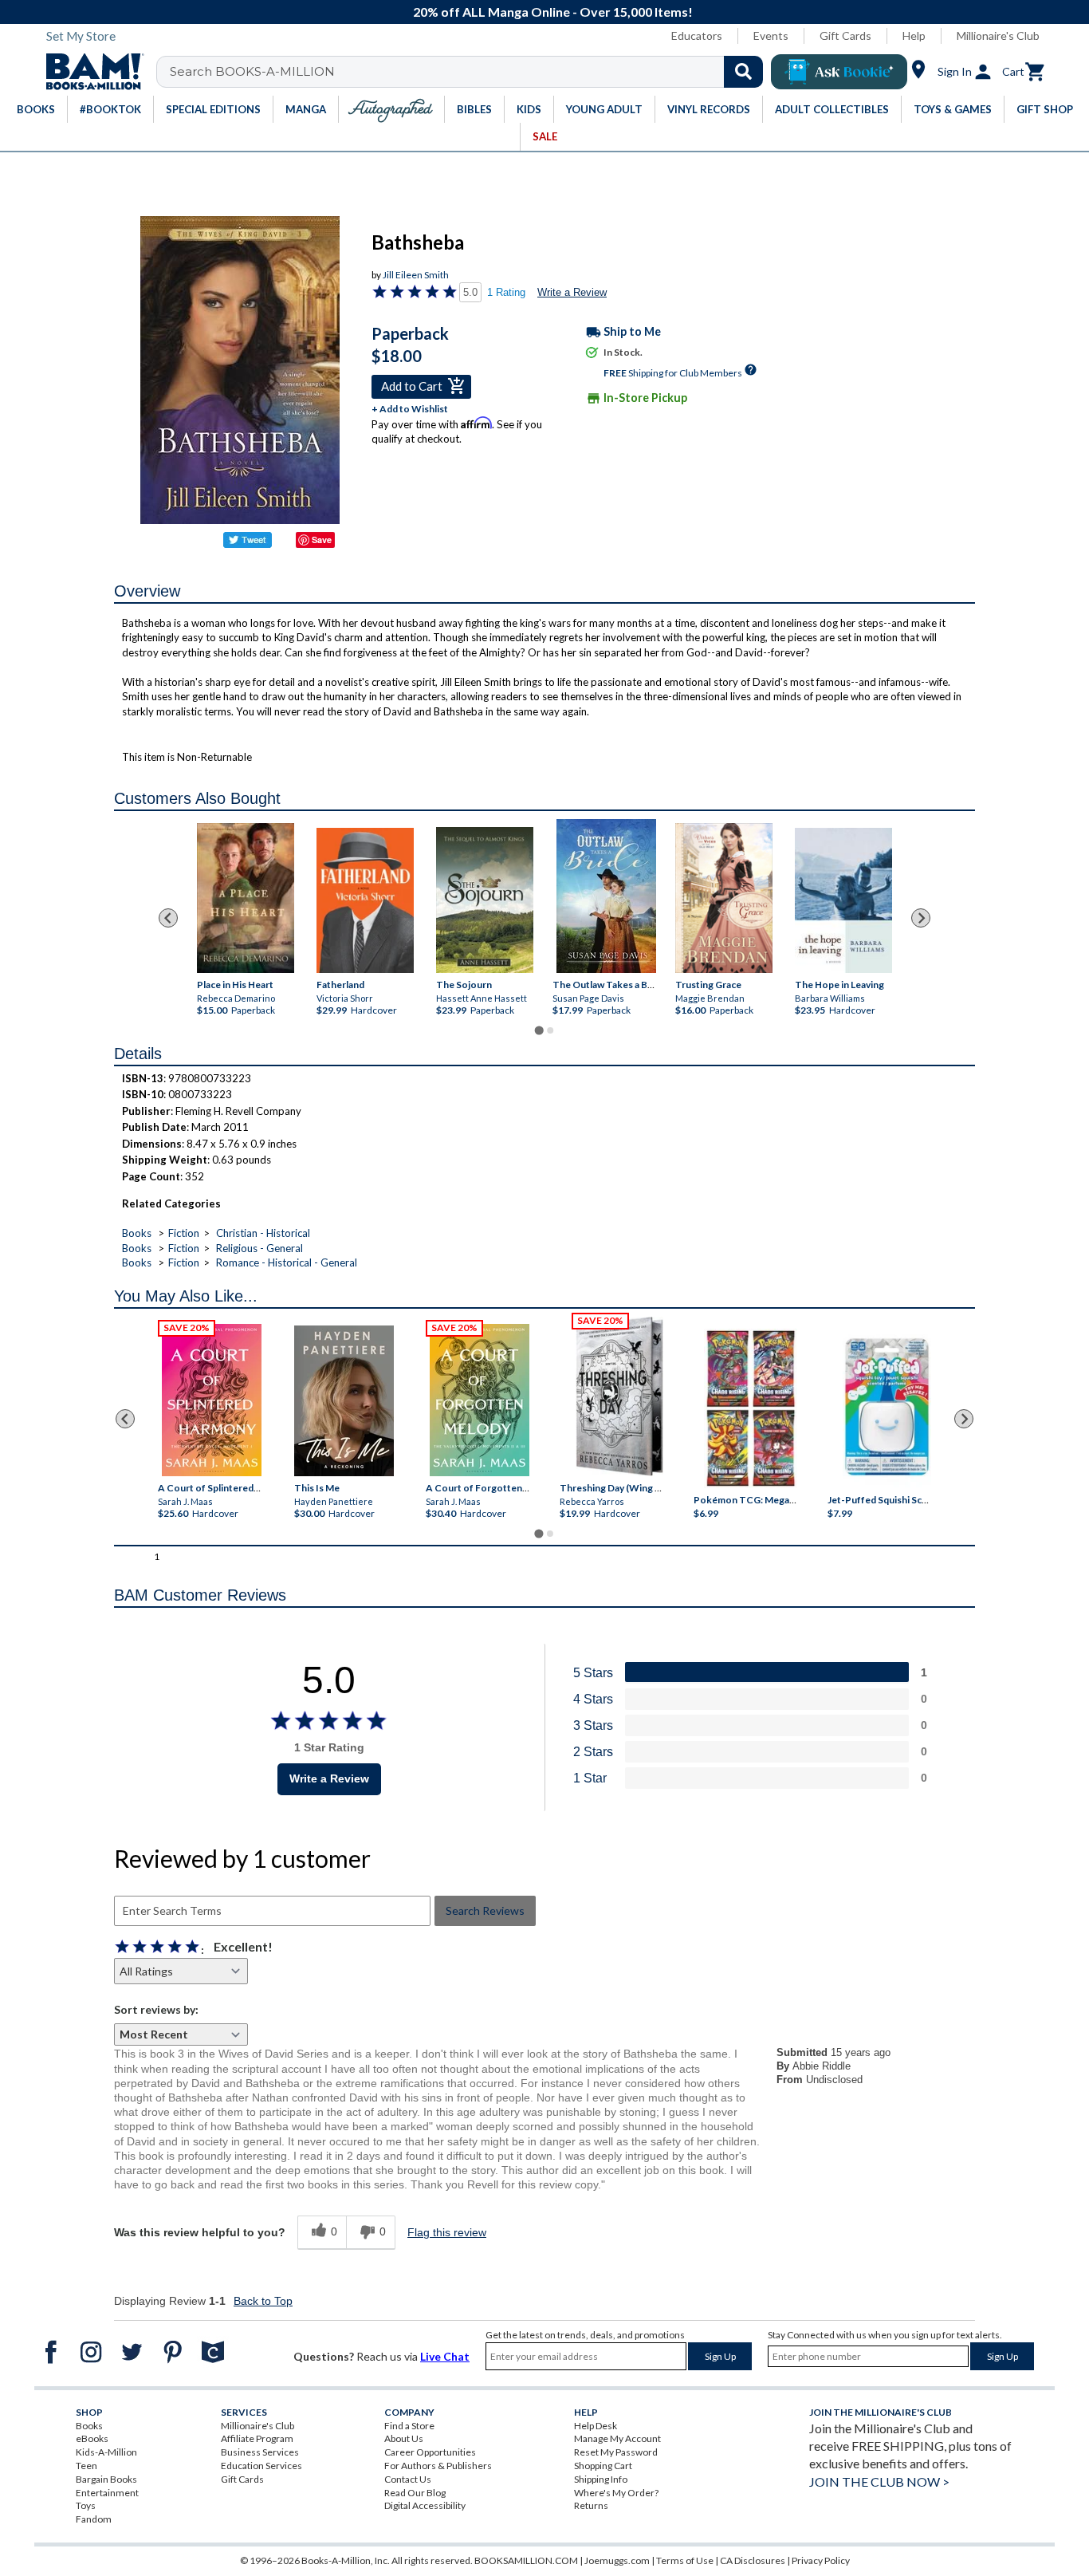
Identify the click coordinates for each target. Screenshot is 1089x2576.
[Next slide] (921, 918)
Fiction (184, 1233)
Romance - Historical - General (287, 1262)
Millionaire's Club (998, 35)
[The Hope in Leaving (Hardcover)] (843, 900)
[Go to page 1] (539, 1030)
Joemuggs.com (617, 2560)
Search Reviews (485, 1910)
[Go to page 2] (550, 1030)
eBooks (92, 2438)
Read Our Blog (415, 2493)
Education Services (261, 2466)
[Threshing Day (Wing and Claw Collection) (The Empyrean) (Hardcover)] (619, 1396)
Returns (591, 2505)
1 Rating (506, 292)
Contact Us (408, 2479)
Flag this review (447, 2232)
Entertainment (107, 2493)
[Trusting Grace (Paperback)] (724, 897)
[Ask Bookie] (839, 72)
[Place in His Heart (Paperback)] (246, 897)
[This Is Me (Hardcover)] (343, 1401)
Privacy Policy (821, 2560)
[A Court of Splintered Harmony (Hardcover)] (212, 1400)
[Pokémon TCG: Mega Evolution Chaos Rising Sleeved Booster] (750, 1409)
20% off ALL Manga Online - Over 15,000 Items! (553, 12)
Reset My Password (616, 2452)
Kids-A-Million (106, 2452)
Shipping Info (601, 2479)
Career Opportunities (430, 2452)
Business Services (260, 2452)
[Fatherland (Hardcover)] (365, 900)
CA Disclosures (753, 2560)
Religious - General (259, 1248)
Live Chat (445, 2356)
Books (137, 1233)
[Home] (89, 72)
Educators (697, 35)
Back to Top (263, 2301)
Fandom (94, 2519)
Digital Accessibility (425, 2505)
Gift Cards (845, 35)
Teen (86, 2466)
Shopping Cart (603, 2466)
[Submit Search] (743, 72)
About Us (404, 2438)
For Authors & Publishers (438, 2466)
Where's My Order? (616, 2493)
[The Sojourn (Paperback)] (485, 899)
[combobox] (470, 72)
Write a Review (572, 292)
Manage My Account (617, 2438)
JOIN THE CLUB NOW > (879, 2481)
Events (771, 35)
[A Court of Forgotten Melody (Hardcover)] (480, 1400)
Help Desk (596, 2426)
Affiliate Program (257, 2438)
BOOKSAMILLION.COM (526, 2560)
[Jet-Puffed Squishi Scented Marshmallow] (887, 1409)
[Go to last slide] (168, 918)
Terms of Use (685, 2560)
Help (914, 35)
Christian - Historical (263, 1233)
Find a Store (409, 2426)
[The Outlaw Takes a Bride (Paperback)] (606, 896)
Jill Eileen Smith (416, 275)
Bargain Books (106, 2479)
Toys (86, 2505)
